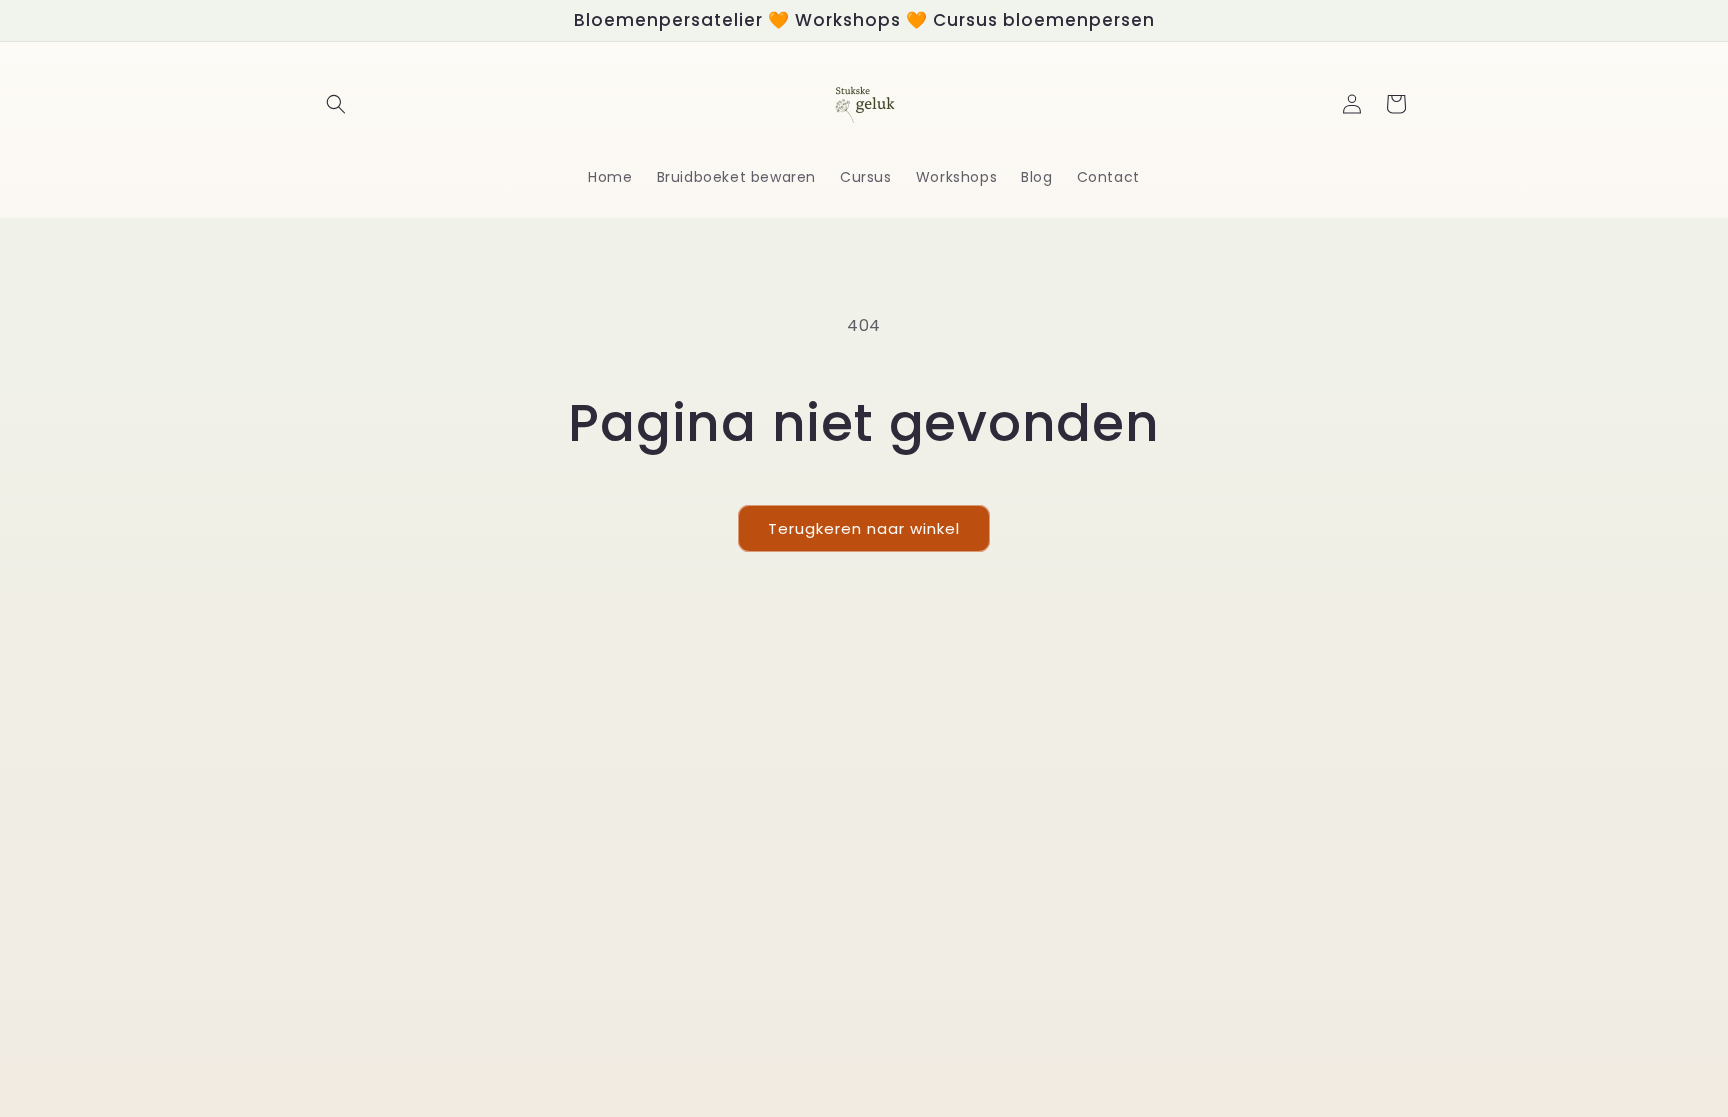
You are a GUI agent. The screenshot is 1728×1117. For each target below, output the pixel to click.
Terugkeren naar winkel (864, 528)
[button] (336, 104)
